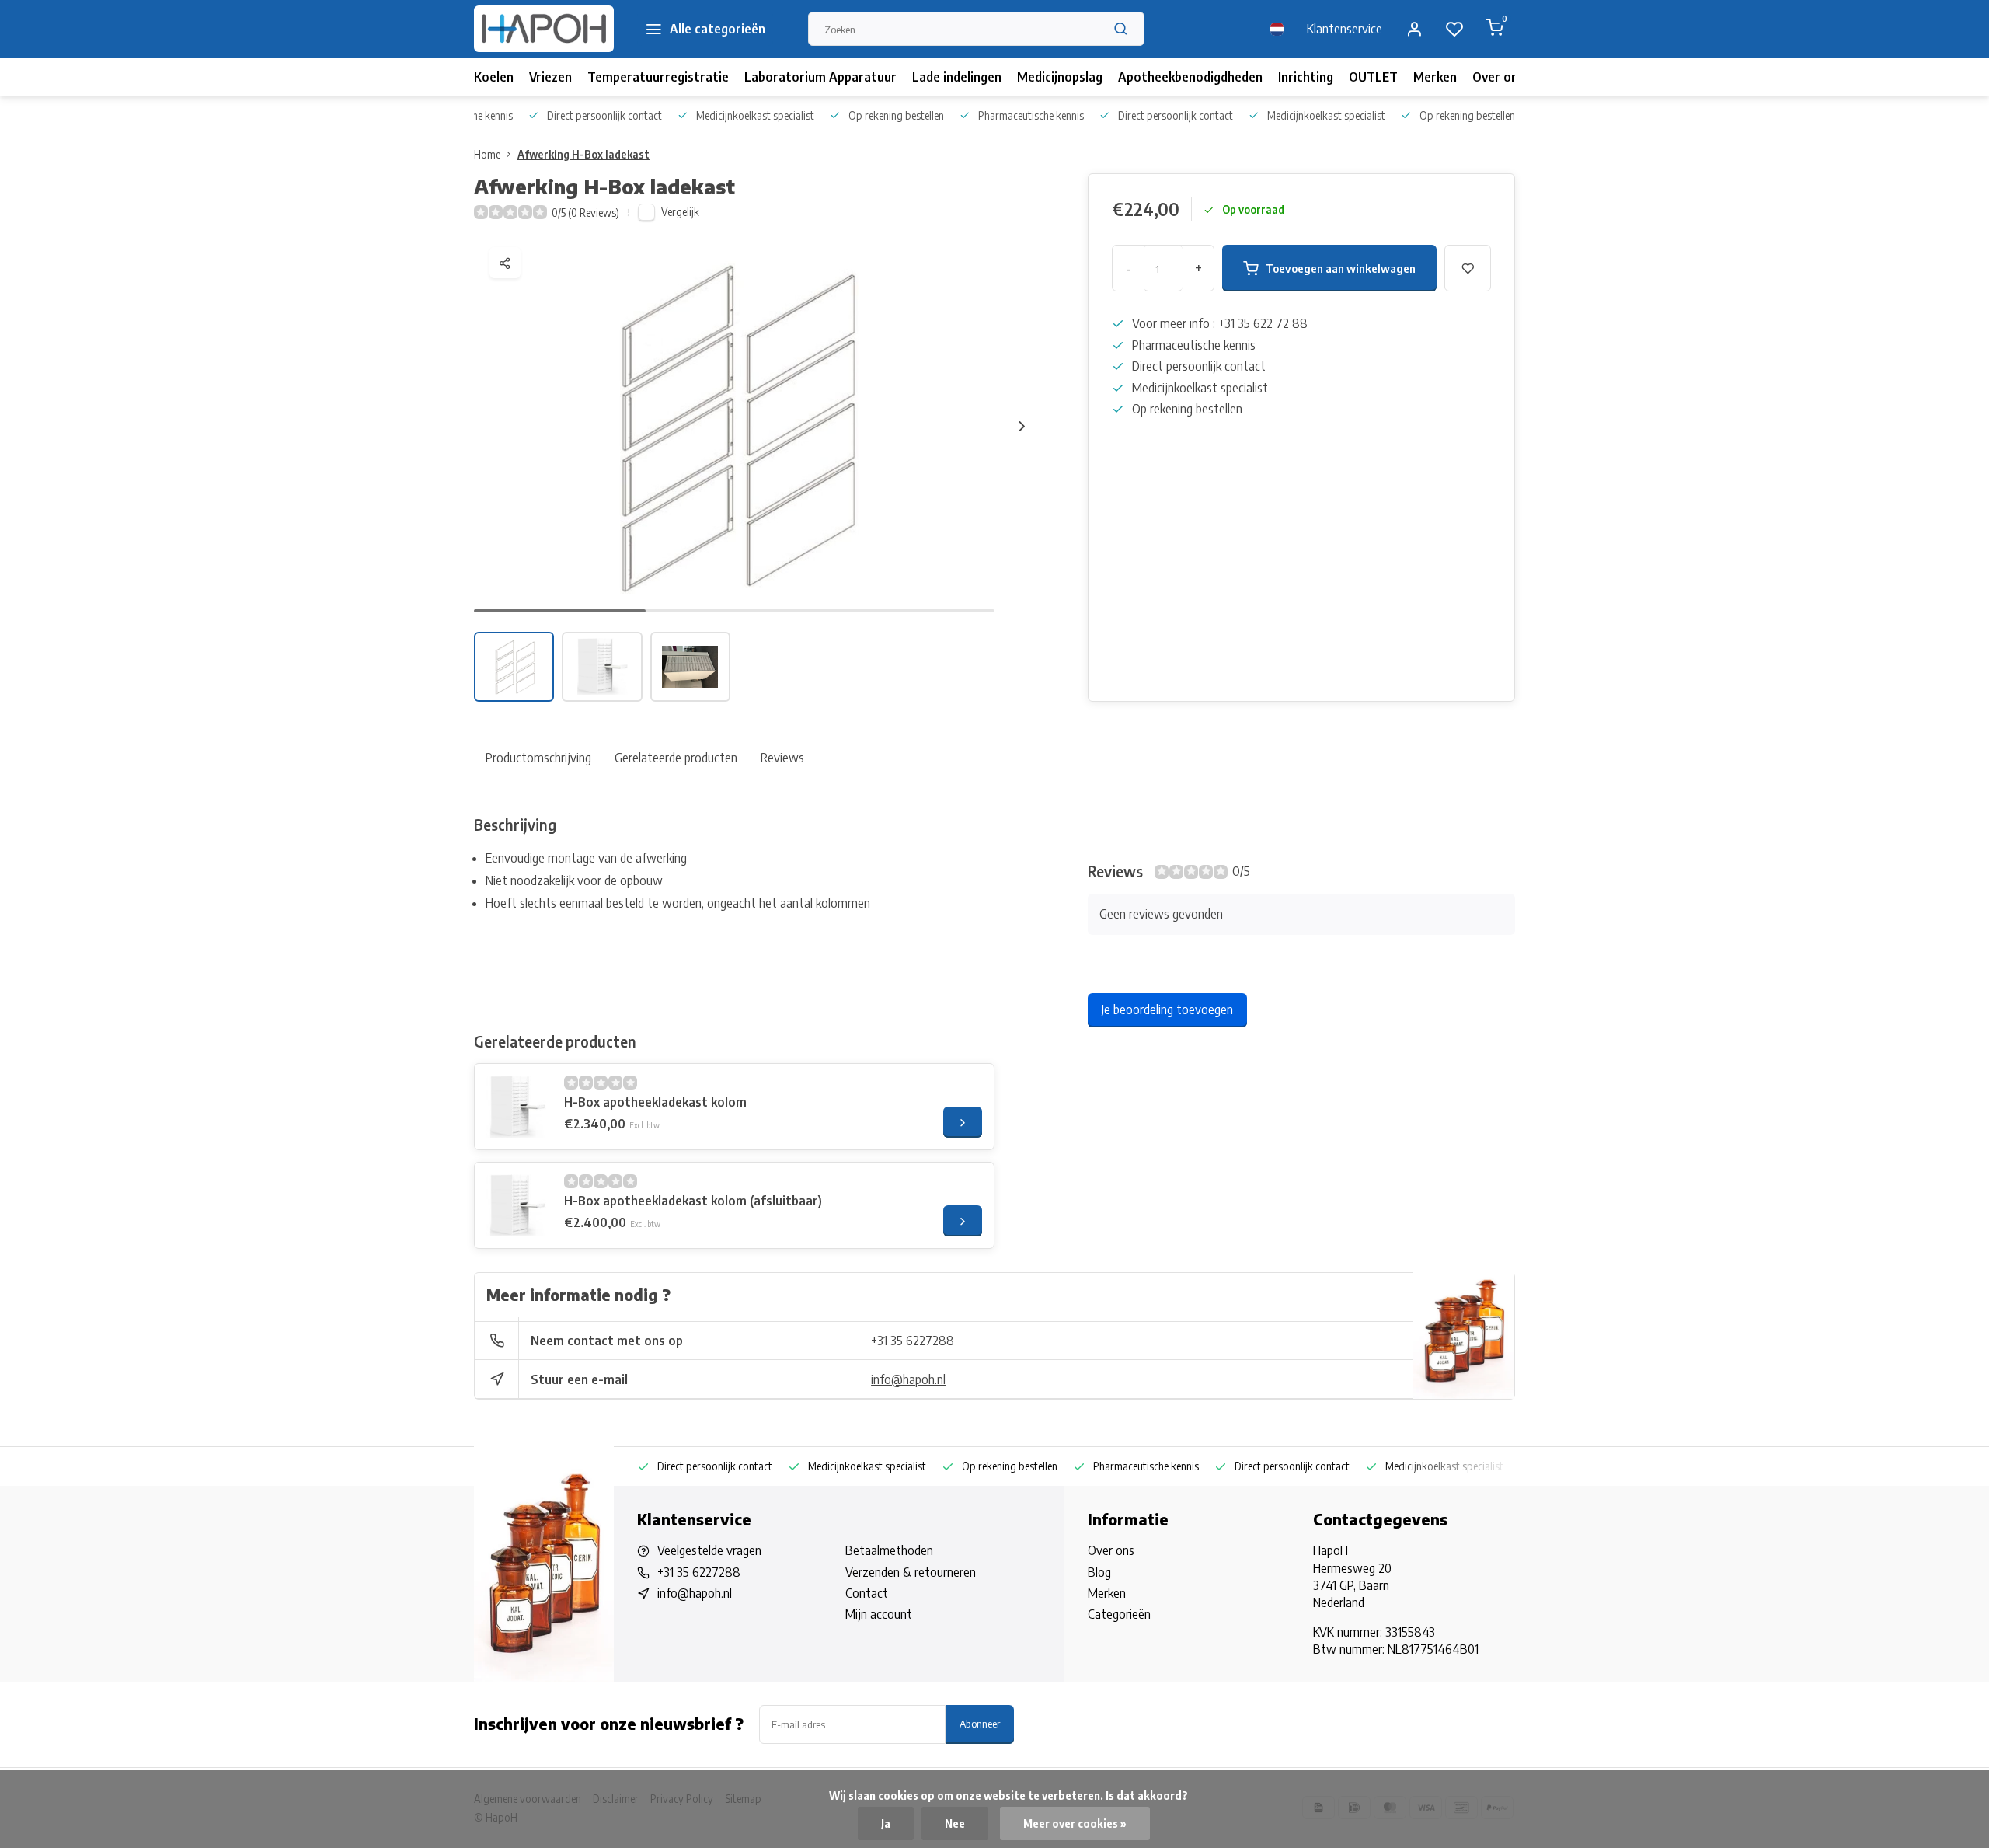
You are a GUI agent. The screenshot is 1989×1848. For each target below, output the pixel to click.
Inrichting (1306, 77)
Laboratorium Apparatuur (820, 77)
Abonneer (980, 1723)
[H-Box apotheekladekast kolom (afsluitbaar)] (517, 1205)
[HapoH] (544, 29)
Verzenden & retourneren (911, 1572)
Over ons (1498, 77)
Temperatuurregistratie (658, 77)
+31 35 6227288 (913, 1341)
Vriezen (550, 77)
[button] (1022, 426)
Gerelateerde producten (676, 758)
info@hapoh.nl (908, 1379)
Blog (1099, 1572)
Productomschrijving (538, 758)
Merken (1435, 77)
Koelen (494, 77)
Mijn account (879, 1614)
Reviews (782, 758)
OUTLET (1373, 77)
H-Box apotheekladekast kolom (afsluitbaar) (693, 1201)
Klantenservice (1345, 29)
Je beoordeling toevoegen (1167, 1009)
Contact (867, 1593)
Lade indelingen (957, 77)
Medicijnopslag (1060, 77)
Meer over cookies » (1075, 1824)
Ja (886, 1824)
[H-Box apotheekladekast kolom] (517, 1107)
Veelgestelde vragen (709, 1550)
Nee (955, 1824)
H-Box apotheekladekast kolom (655, 1102)
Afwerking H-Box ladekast (583, 154)
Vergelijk (680, 212)
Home (487, 154)
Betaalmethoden (889, 1550)
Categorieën (1119, 1614)
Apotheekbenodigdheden (1190, 77)
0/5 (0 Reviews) (585, 213)
